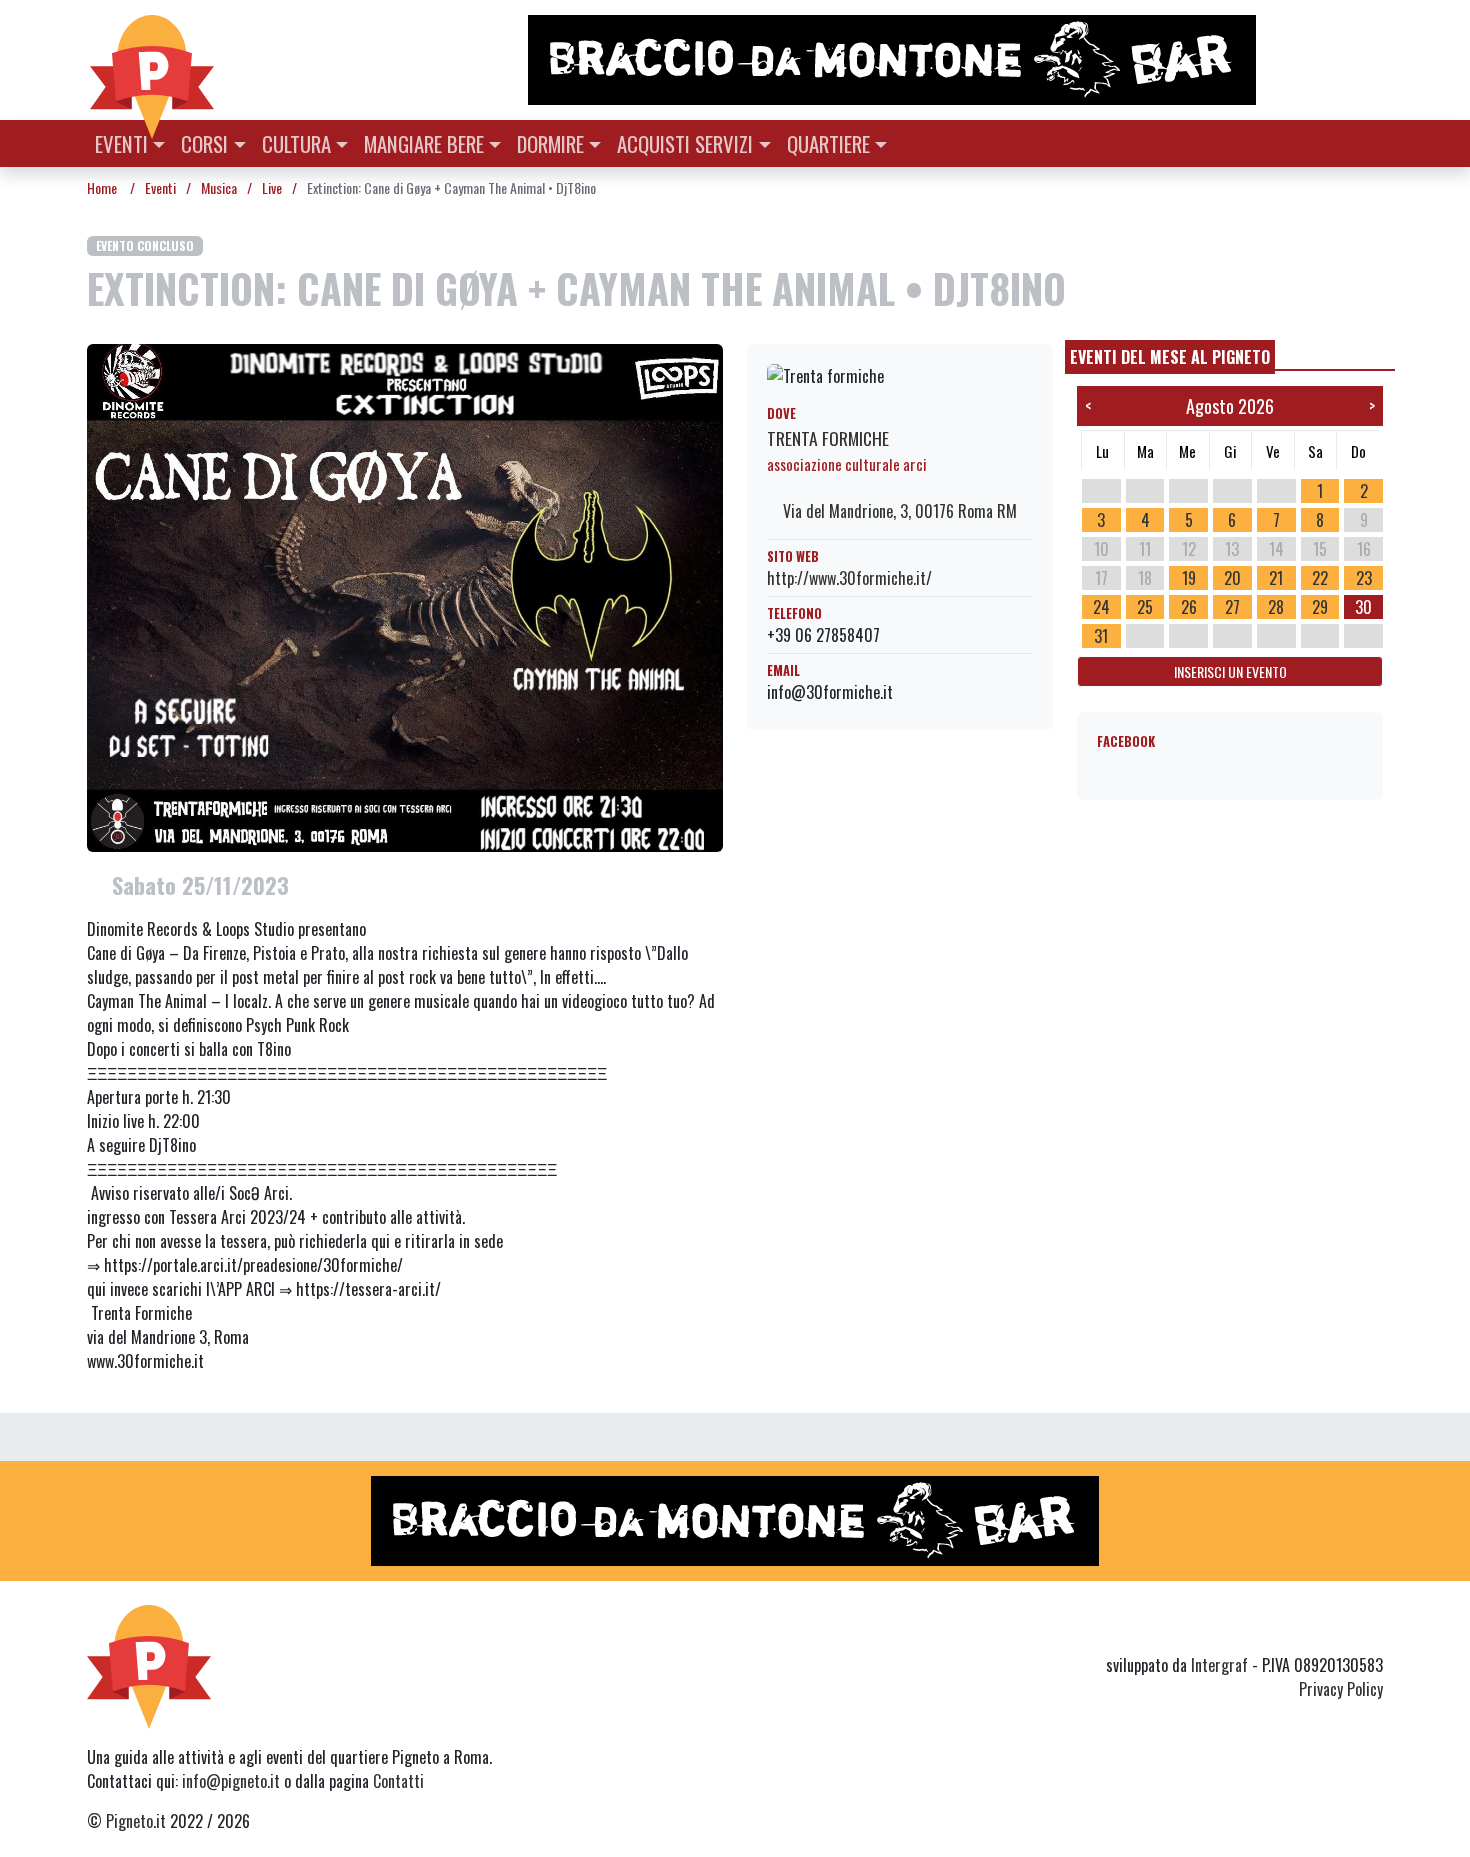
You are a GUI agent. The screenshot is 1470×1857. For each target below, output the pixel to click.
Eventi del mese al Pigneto (1170, 357)
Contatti (398, 1781)
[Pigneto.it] (152, 60)
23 (1364, 578)
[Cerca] (1371, 141)
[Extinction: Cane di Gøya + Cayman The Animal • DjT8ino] (405, 596)
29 (1320, 607)
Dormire (550, 143)
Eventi (121, 143)
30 (1363, 607)
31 (1101, 636)
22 (1320, 578)
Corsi (204, 143)
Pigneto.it (136, 1821)
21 (1276, 578)
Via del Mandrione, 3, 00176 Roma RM (898, 511)
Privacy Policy (1341, 1689)
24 (1101, 607)
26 (1189, 607)
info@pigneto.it (231, 1781)
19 (1189, 578)
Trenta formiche (828, 438)
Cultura (296, 143)
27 (1232, 607)
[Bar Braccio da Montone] (954, 60)
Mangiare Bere (424, 143)
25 (1145, 607)
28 (1276, 607)
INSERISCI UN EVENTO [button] (1230, 671)
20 (1232, 578)
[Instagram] (1333, 1629)
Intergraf (1219, 1665)
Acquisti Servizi (685, 143)
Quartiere (828, 143)
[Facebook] (1370, 1629)
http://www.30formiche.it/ (849, 578)
